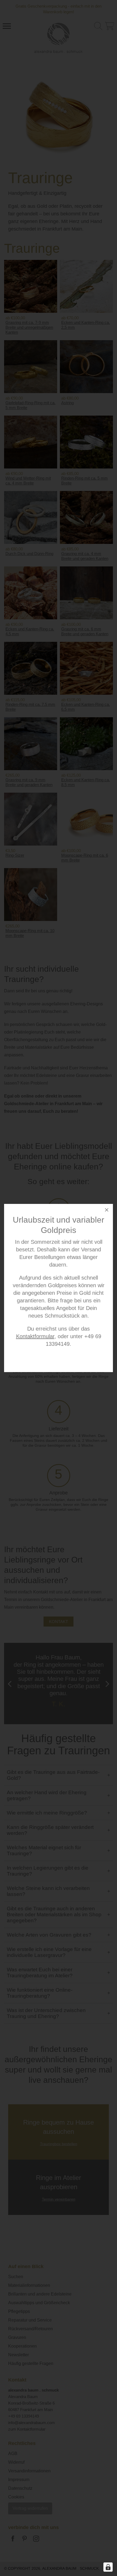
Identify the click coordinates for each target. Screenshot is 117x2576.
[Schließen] (107, 1211)
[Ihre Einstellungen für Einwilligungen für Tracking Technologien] (108, 2567)
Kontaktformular (35, 1336)
